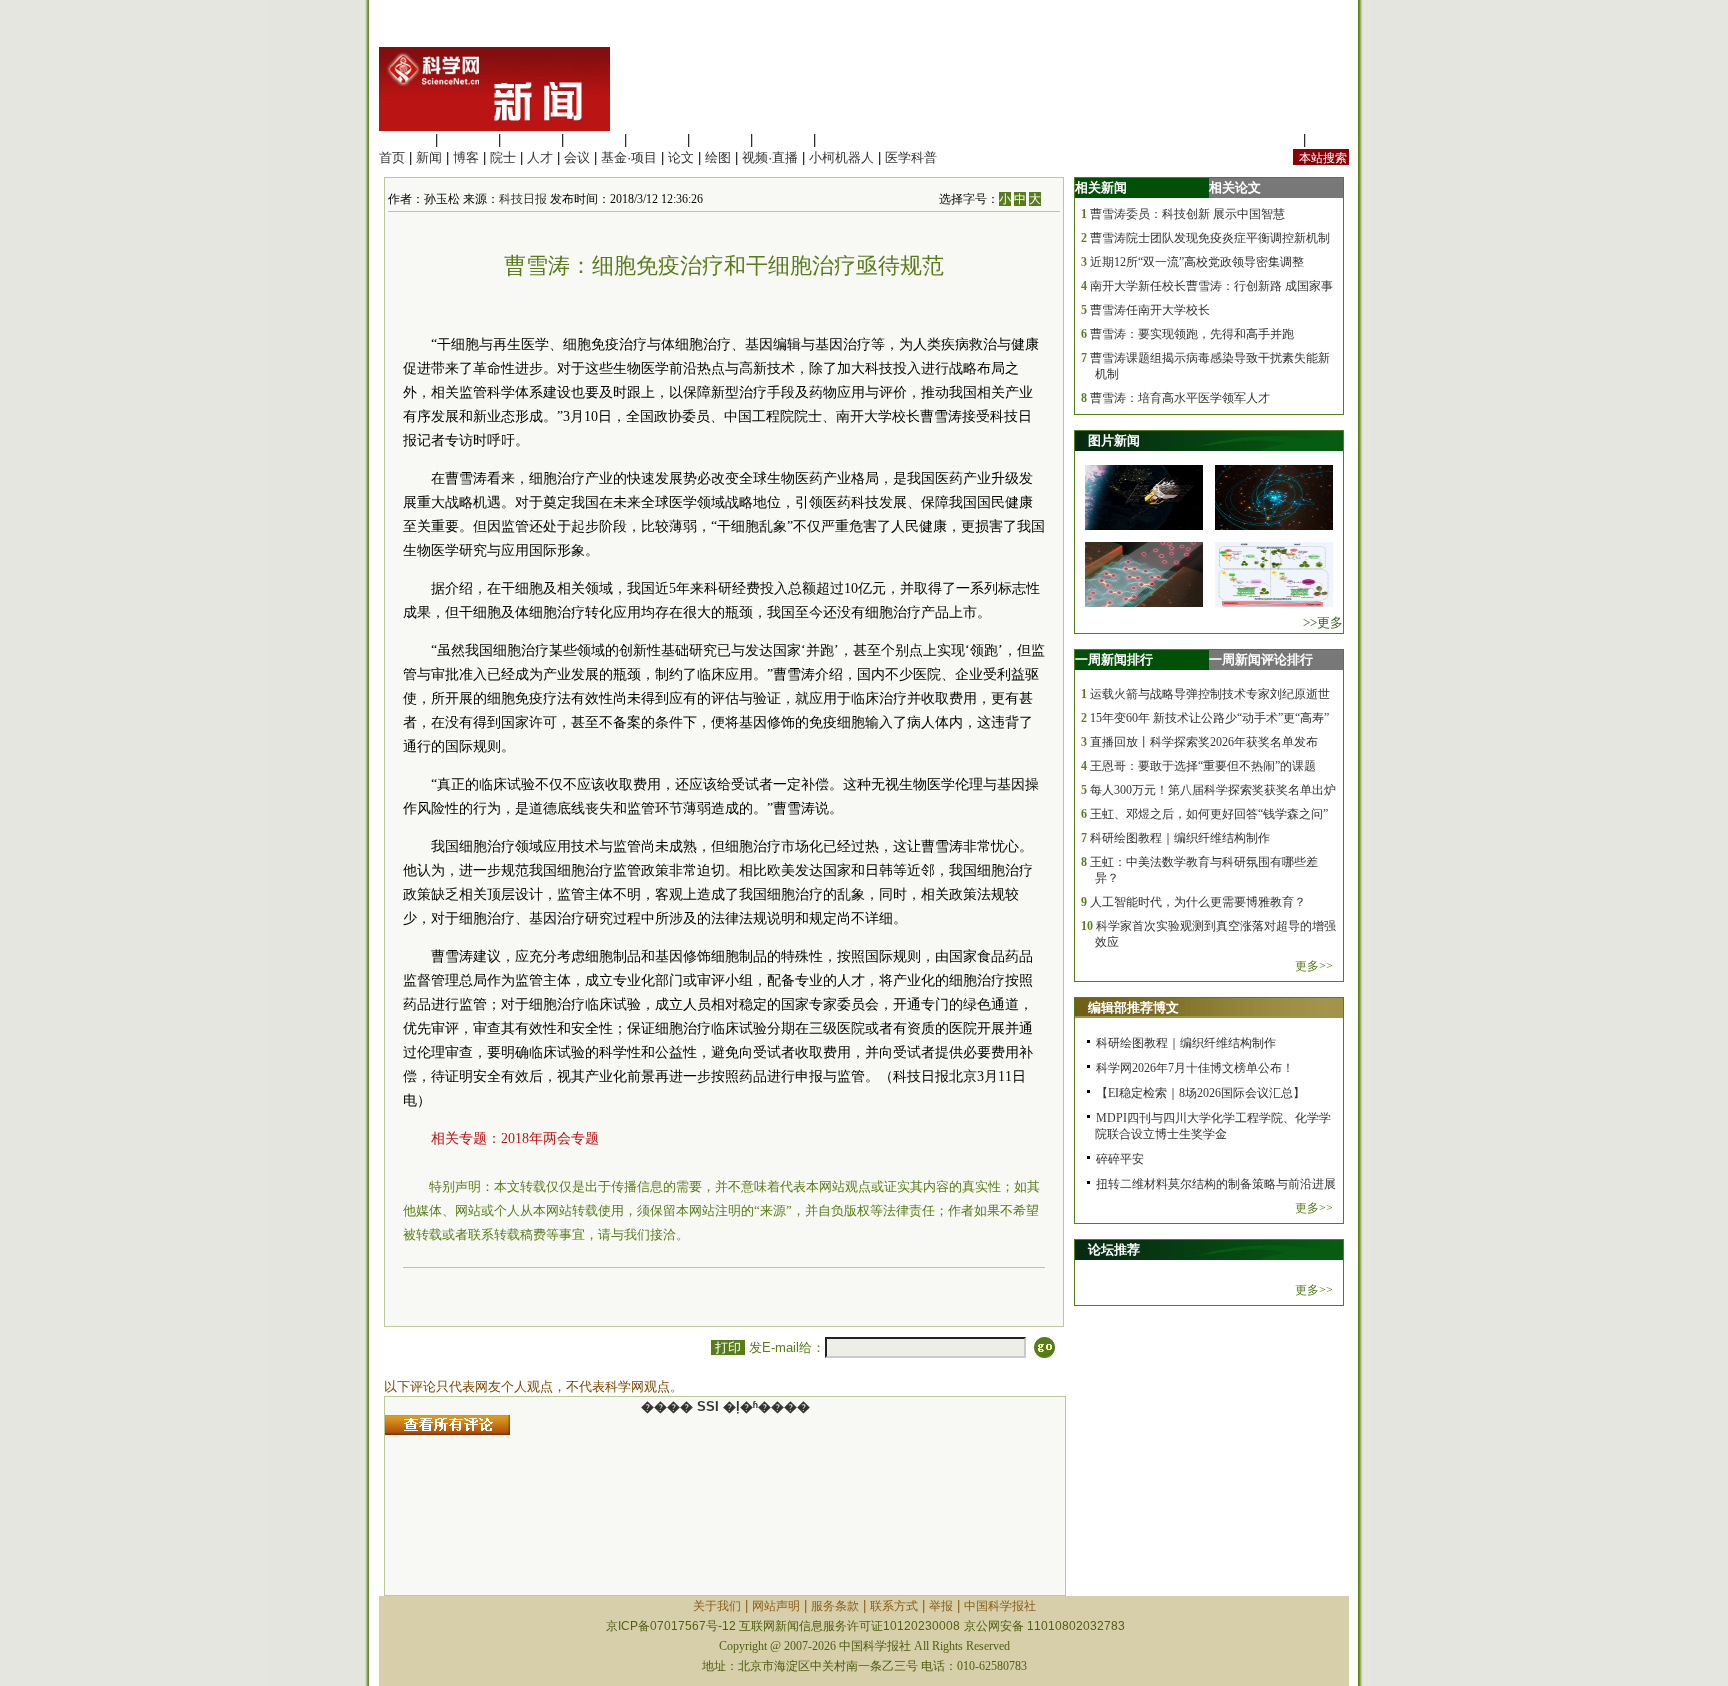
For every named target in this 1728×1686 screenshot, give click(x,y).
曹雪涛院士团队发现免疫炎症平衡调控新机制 (1210, 238)
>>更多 (1323, 622)
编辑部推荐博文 (1133, 1007)
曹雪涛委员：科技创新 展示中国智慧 (1187, 214)
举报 (941, 1606)
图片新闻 (1114, 440)
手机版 (1329, 139)
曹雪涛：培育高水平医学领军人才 (1180, 398)
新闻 (429, 157)
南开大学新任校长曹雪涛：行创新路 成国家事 (1211, 286)
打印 (728, 1347)
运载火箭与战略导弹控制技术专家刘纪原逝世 (1210, 694)
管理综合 (846, 139)
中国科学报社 (1000, 1606)
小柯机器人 (841, 157)
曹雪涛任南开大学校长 (1150, 310)
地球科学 (720, 139)
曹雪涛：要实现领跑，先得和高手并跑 (1192, 334)
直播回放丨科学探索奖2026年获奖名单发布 (1204, 742)
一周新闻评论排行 (1261, 659)
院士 (503, 157)
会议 (577, 157)
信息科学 (657, 139)
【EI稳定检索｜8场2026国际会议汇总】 (1200, 1093)
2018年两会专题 (550, 1138)
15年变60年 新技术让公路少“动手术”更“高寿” (1209, 718)
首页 (392, 157)
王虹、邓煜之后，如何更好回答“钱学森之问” (1209, 814)
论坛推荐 (1114, 1249)
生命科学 (405, 139)
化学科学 (531, 139)
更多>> (1314, 966)
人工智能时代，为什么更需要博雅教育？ (1198, 902)
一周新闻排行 (1114, 659)
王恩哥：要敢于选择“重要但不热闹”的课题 (1203, 766)
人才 (540, 157)
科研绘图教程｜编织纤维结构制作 (1180, 838)
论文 (681, 157)
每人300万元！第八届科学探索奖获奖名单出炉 (1213, 790)
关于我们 (717, 1606)
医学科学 (468, 139)
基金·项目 (629, 157)
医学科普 (911, 157)
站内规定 (1273, 139)
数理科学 (783, 139)
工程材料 (594, 139)
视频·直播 (770, 157)
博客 (466, 157)
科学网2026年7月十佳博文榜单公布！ (1195, 1068)
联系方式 (894, 1606)
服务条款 (835, 1606)
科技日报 (523, 199)
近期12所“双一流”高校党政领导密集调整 (1197, 262)
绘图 (718, 157)
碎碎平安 (1120, 1159)
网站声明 (776, 1606)
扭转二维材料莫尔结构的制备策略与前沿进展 (1216, 1184)
